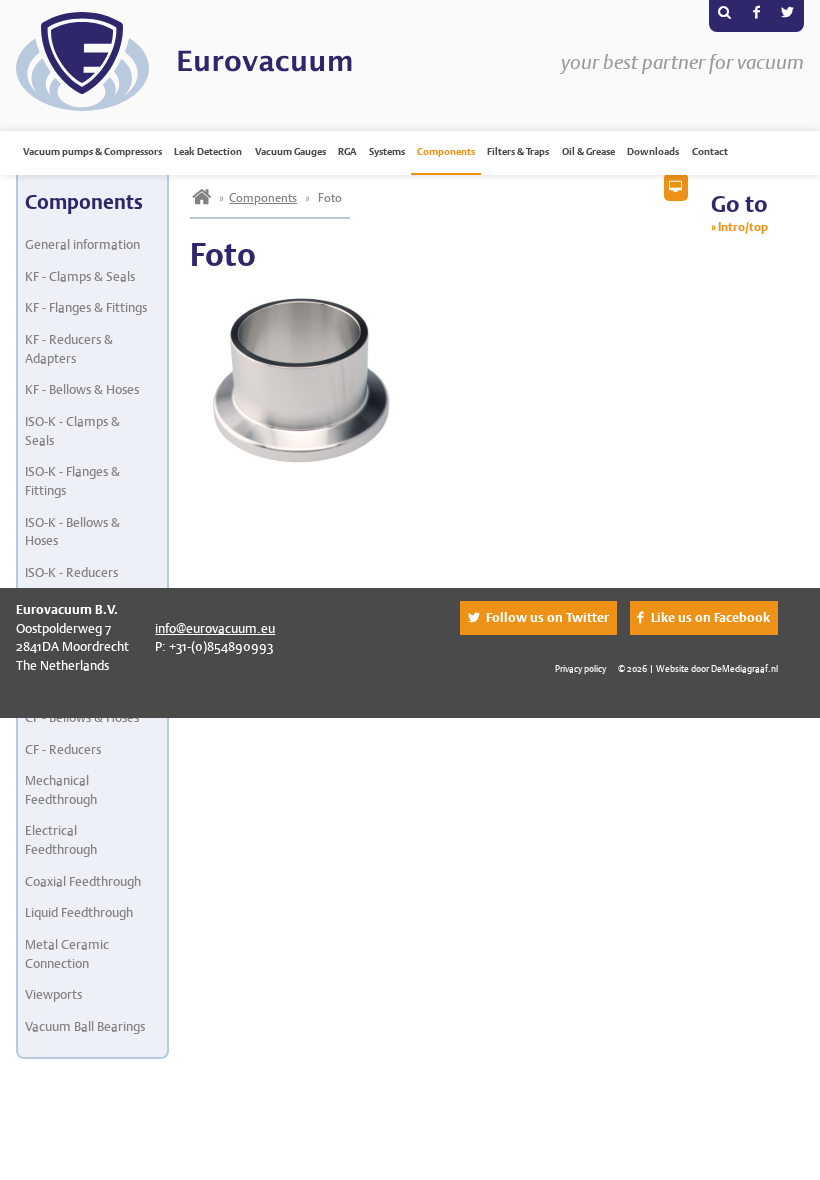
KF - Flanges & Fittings (86, 307)
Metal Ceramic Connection (67, 954)
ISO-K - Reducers (71, 572)
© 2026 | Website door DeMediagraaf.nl (698, 668)
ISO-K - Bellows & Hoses (72, 532)
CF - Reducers (63, 749)
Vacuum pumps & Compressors (92, 151)
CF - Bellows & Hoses (82, 717)
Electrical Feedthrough (61, 840)
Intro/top (743, 227)
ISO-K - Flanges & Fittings (72, 481)
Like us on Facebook (710, 617)
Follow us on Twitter (547, 617)
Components (446, 151)
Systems (387, 151)
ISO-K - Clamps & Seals (72, 431)
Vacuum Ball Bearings (85, 1026)
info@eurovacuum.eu (215, 628)
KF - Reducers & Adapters (69, 349)
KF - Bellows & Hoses (82, 389)
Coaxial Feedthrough (83, 881)
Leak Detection (208, 151)
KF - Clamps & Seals (80, 276)
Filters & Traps (518, 151)
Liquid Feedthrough (79, 912)
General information (82, 244)
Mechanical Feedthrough (61, 790)
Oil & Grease (588, 151)
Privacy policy (580, 668)
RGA (347, 151)
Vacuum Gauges (290, 151)
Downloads (653, 151)
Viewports (53, 994)
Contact (710, 151)
